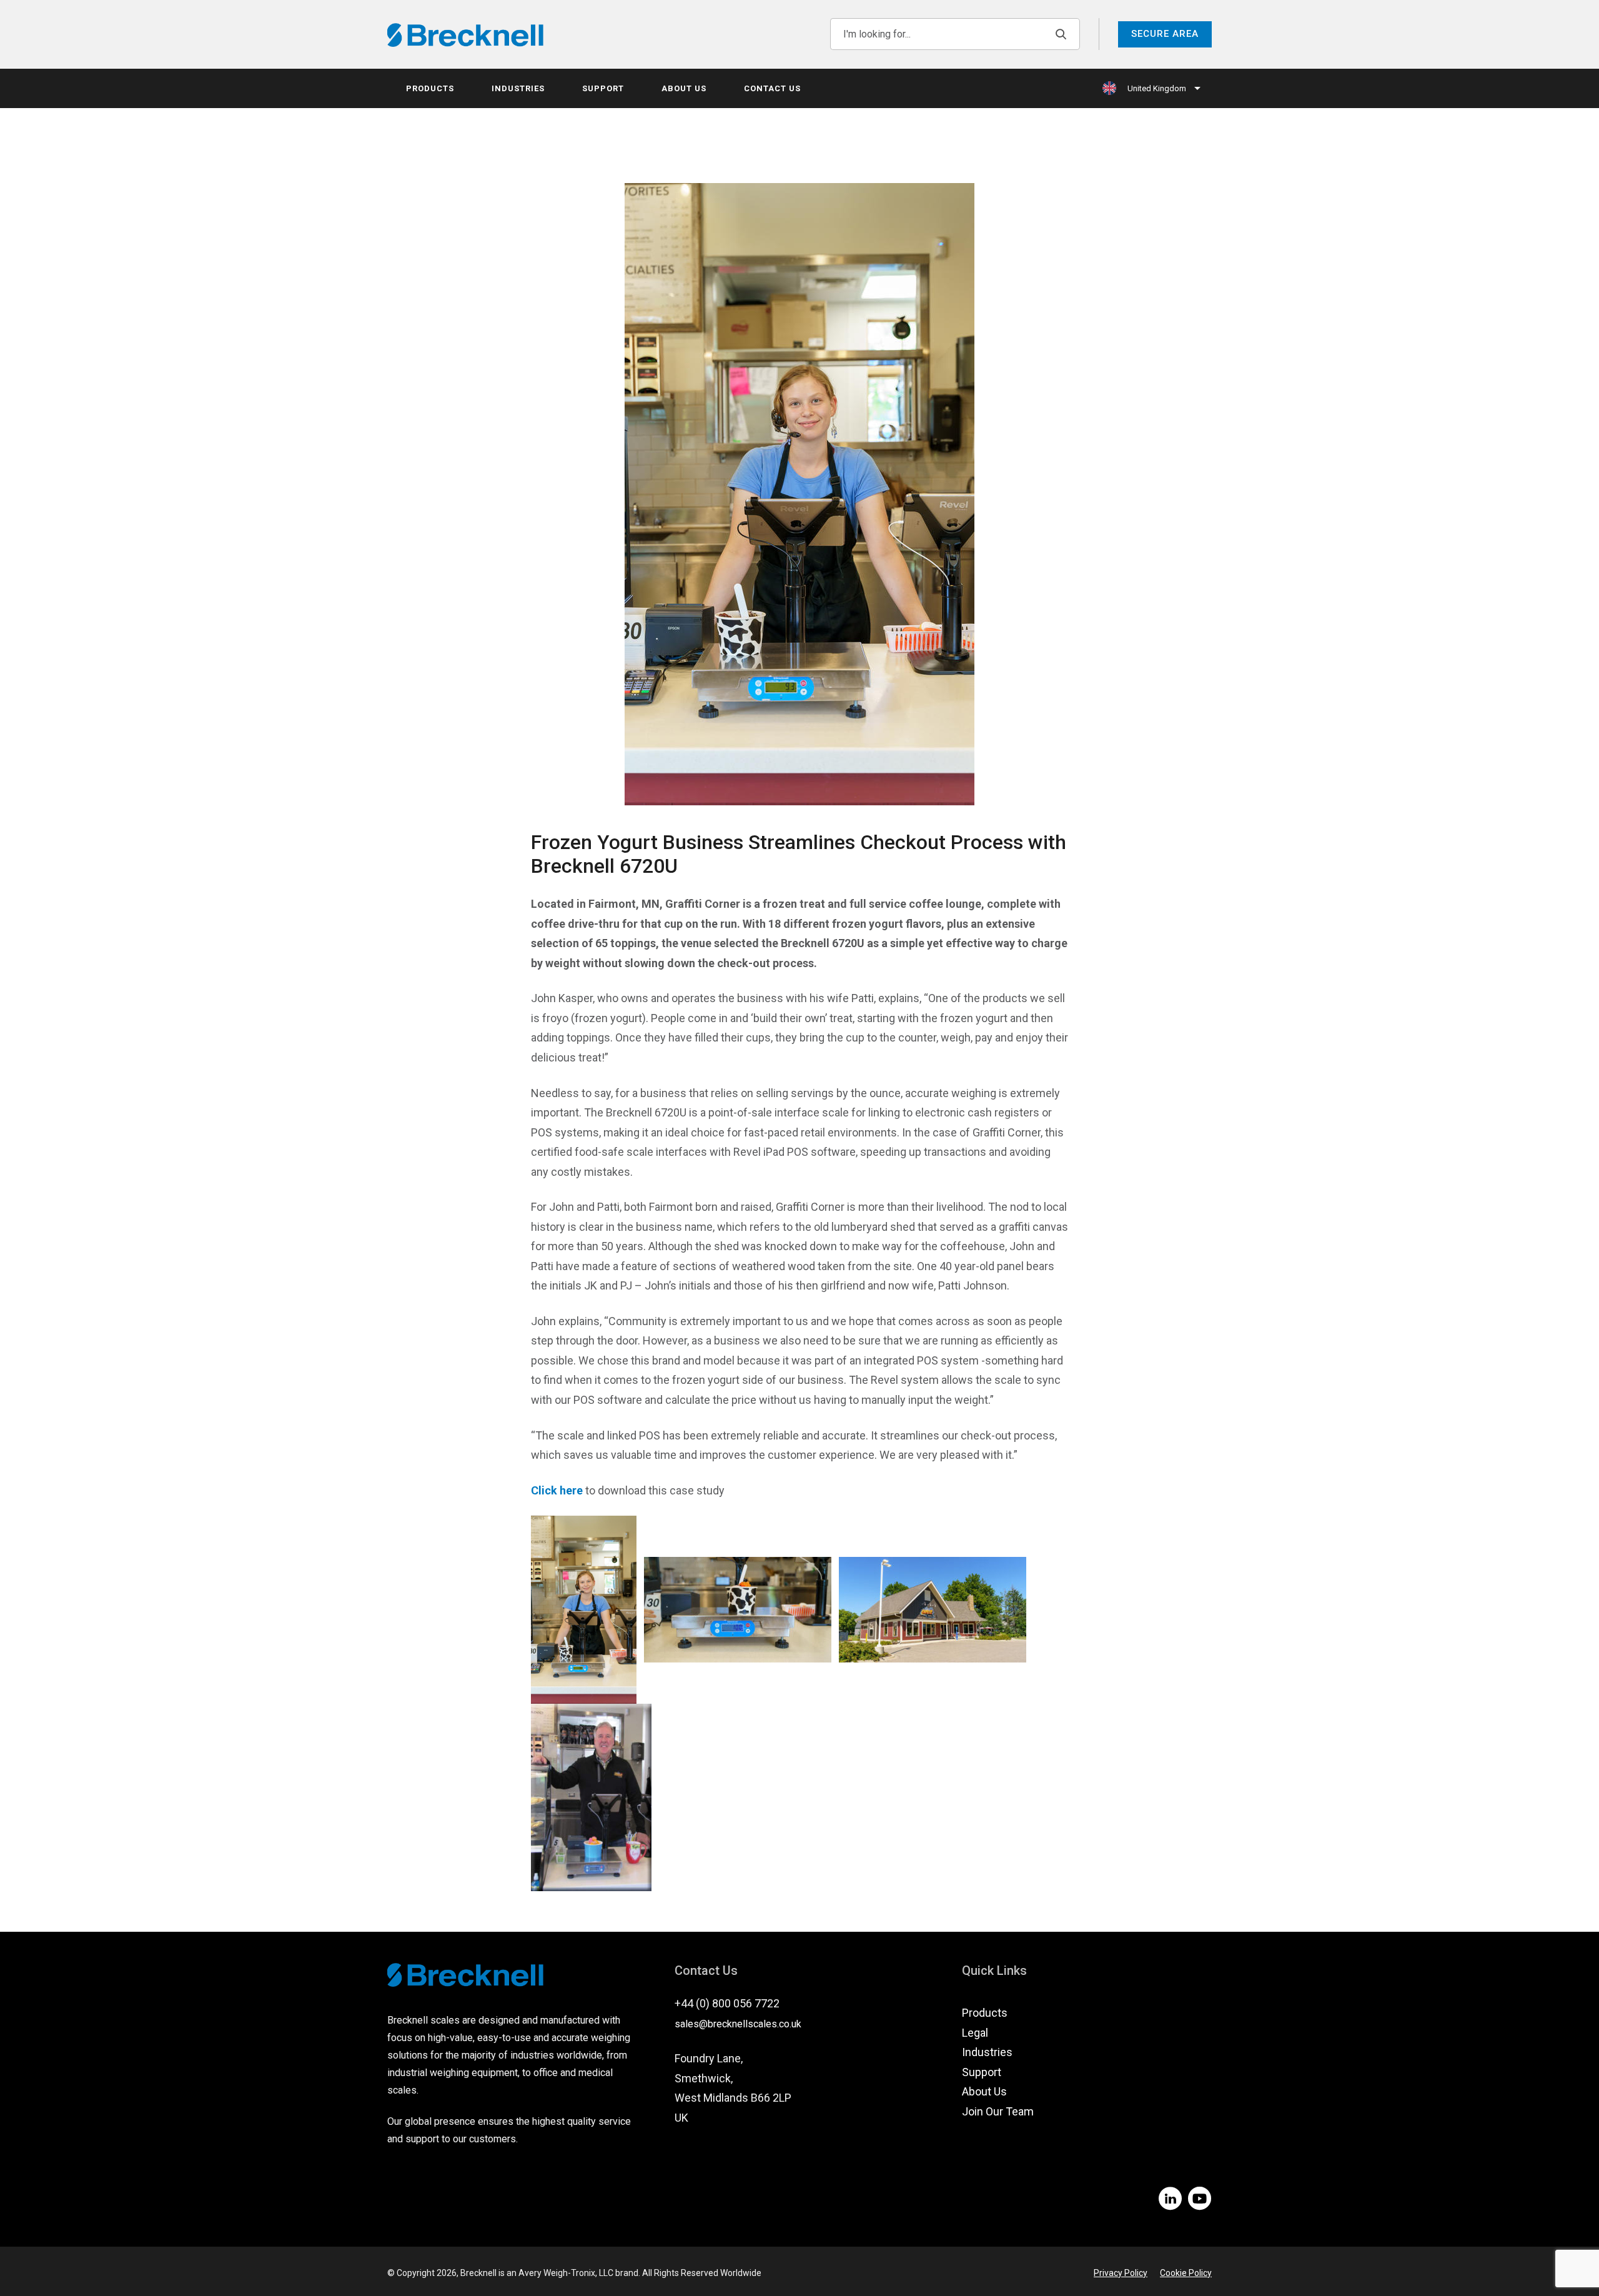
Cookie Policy (1186, 2273)
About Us (684, 88)
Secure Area (1165, 34)
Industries (518, 88)
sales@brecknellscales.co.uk (738, 2024)
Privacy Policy (1121, 2273)
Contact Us (772, 88)
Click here (557, 1490)
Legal (975, 2033)
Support (603, 88)
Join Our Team (998, 2111)
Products (430, 88)
